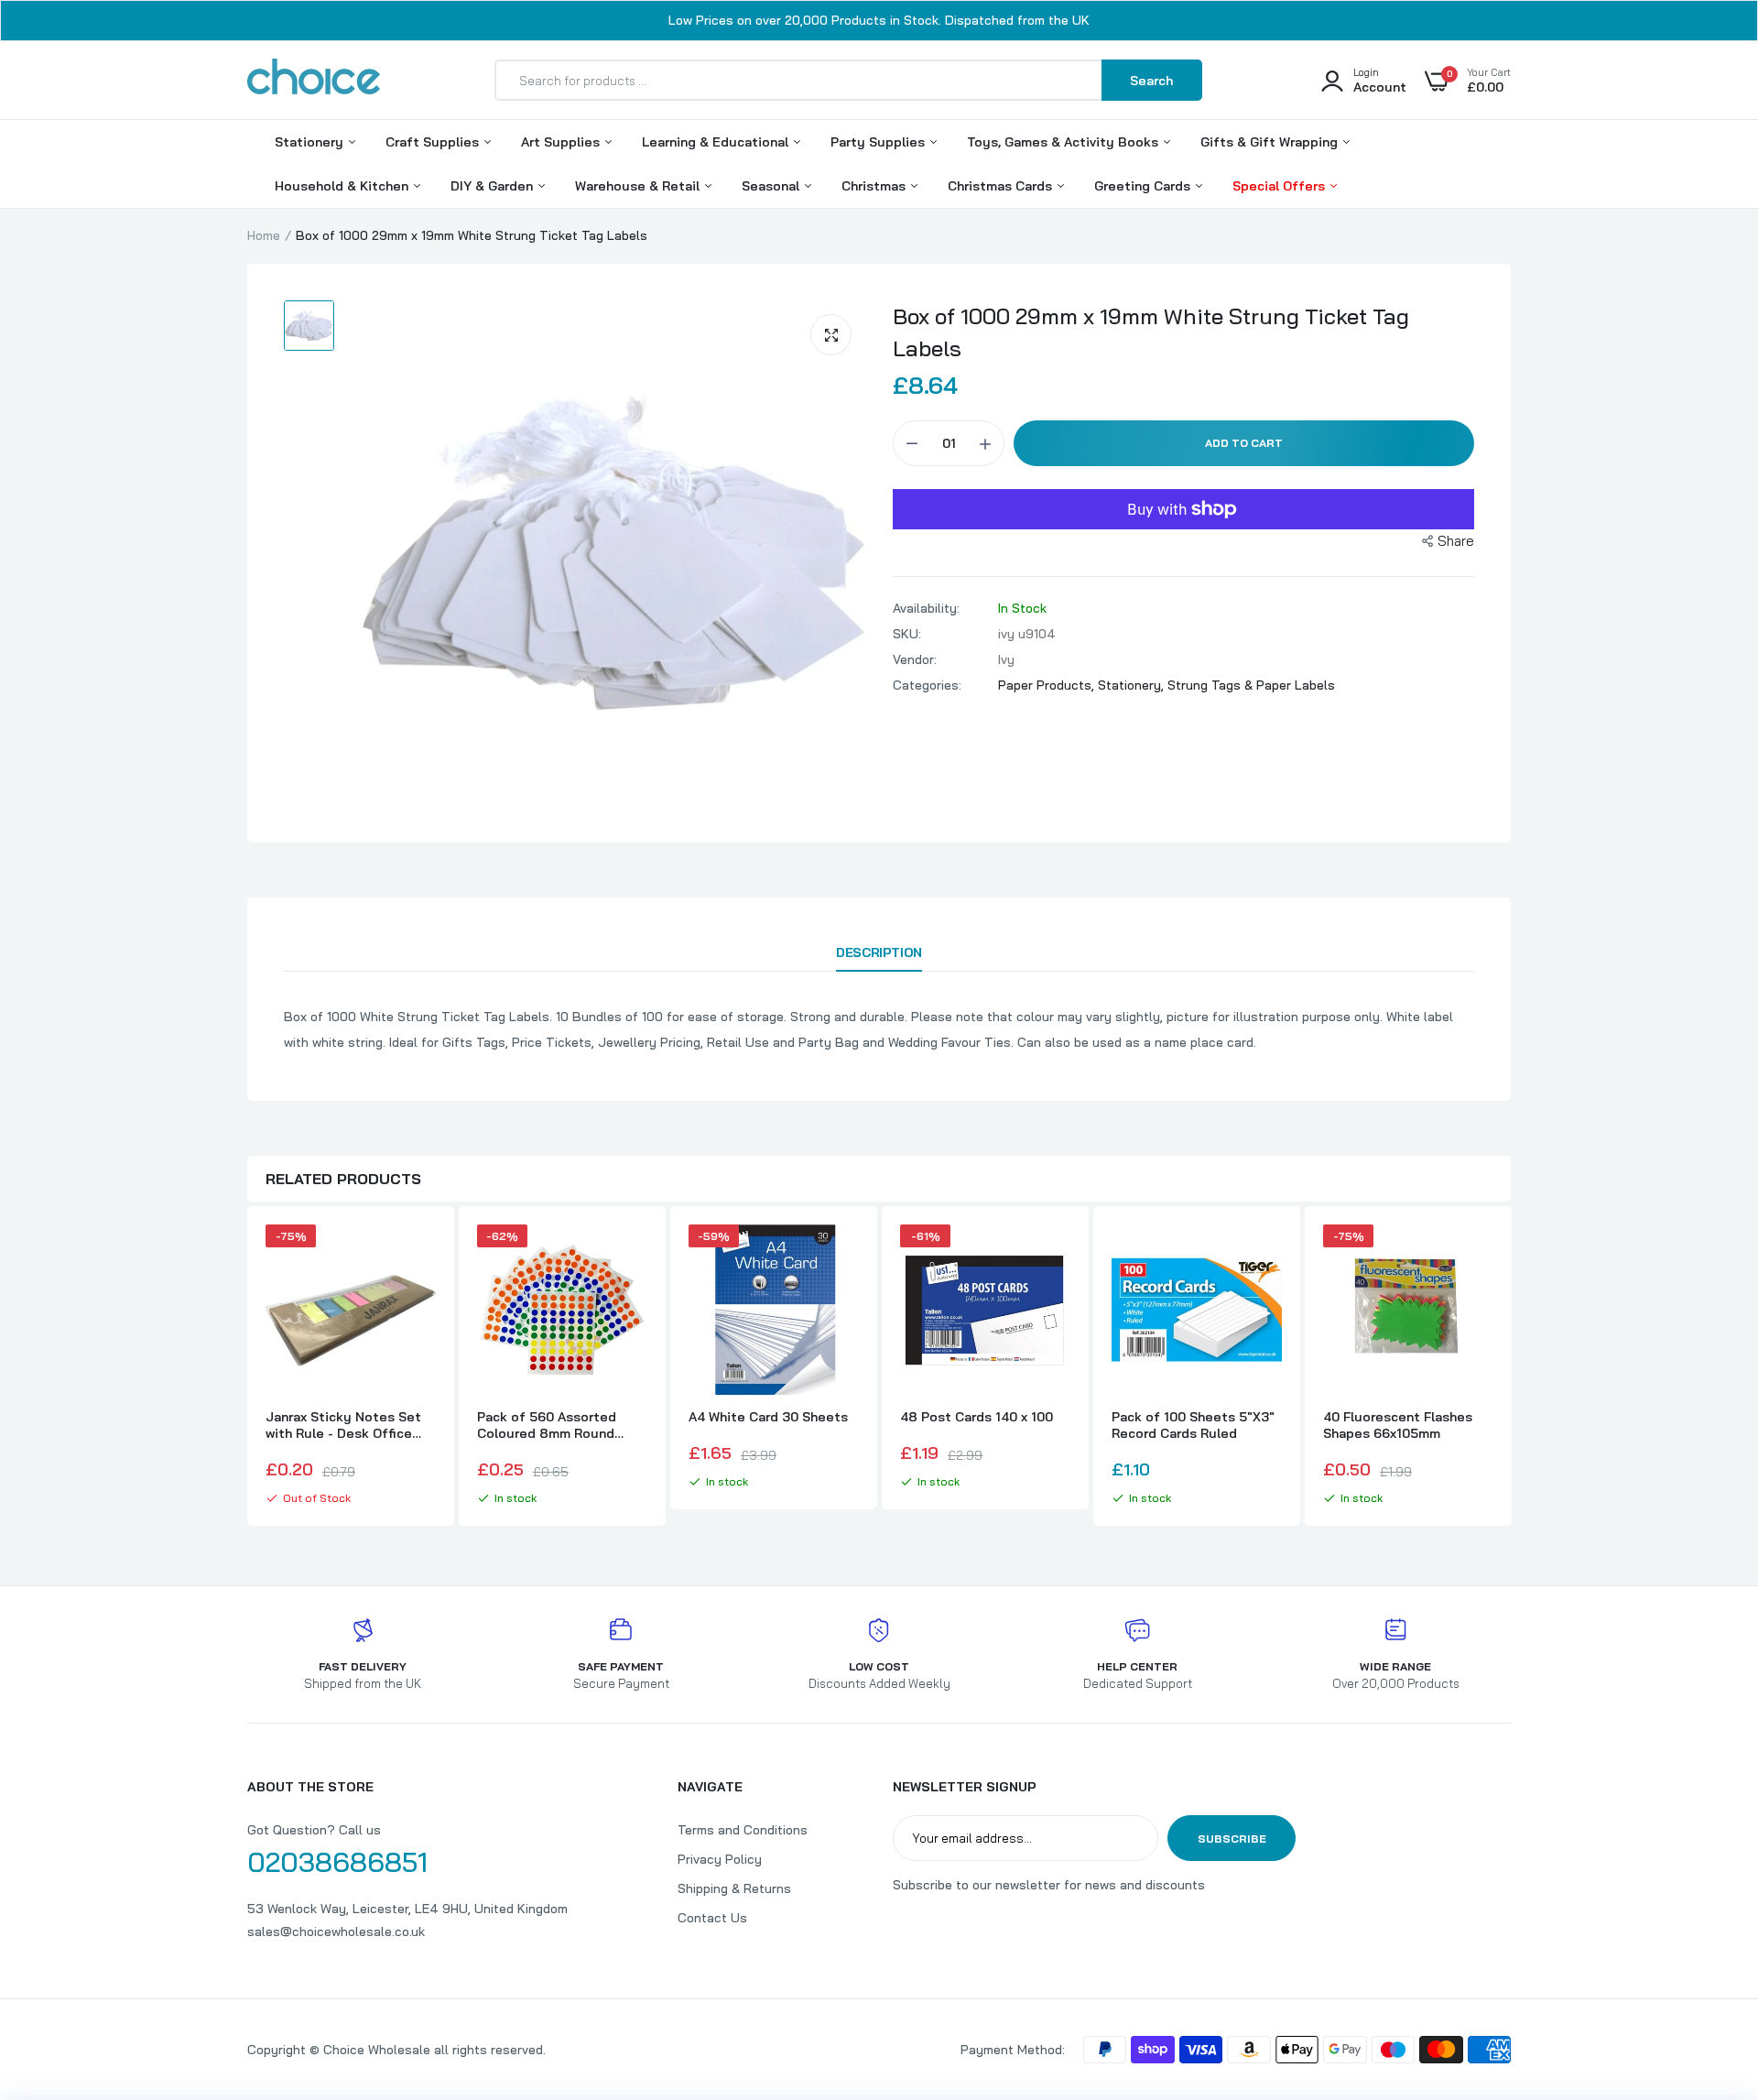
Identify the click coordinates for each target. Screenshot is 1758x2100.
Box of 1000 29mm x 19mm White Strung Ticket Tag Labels (1151, 332)
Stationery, (1133, 685)
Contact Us (712, 1918)
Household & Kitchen (343, 186)
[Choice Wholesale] (314, 80)
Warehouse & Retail (639, 186)
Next (1511, 1368)
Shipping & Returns (734, 1888)
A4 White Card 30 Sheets (768, 1417)
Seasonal (772, 186)
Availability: (926, 608)
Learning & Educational (717, 142)
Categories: (927, 685)
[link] (419, 1255)
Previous (247, 1368)
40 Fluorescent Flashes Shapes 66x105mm (1398, 1425)
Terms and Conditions (743, 1830)
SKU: (907, 634)
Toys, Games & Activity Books (1064, 142)
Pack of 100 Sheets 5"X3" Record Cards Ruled (1193, 1425)
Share (1456, 541)
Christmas (875, 186)
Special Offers (1281, 186)
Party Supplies (879, 142)
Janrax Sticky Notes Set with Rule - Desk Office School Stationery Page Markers (343, 1425)
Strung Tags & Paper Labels (1251, 685)
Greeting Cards (1144, 186)
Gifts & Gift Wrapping (1271, 142)
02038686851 (337, 1862)
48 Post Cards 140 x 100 (977, 1417)
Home (264, 235)
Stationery (311, 142)
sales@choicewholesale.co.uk (336, 1931)
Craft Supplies (434, 142)
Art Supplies (562, 142)
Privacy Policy (720, 1859)
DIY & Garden (494, 186)
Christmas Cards (1002, 186)
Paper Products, (1048, 685)
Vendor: (915, 659)
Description (879, 952)
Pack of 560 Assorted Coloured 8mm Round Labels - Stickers (547, 1425)
